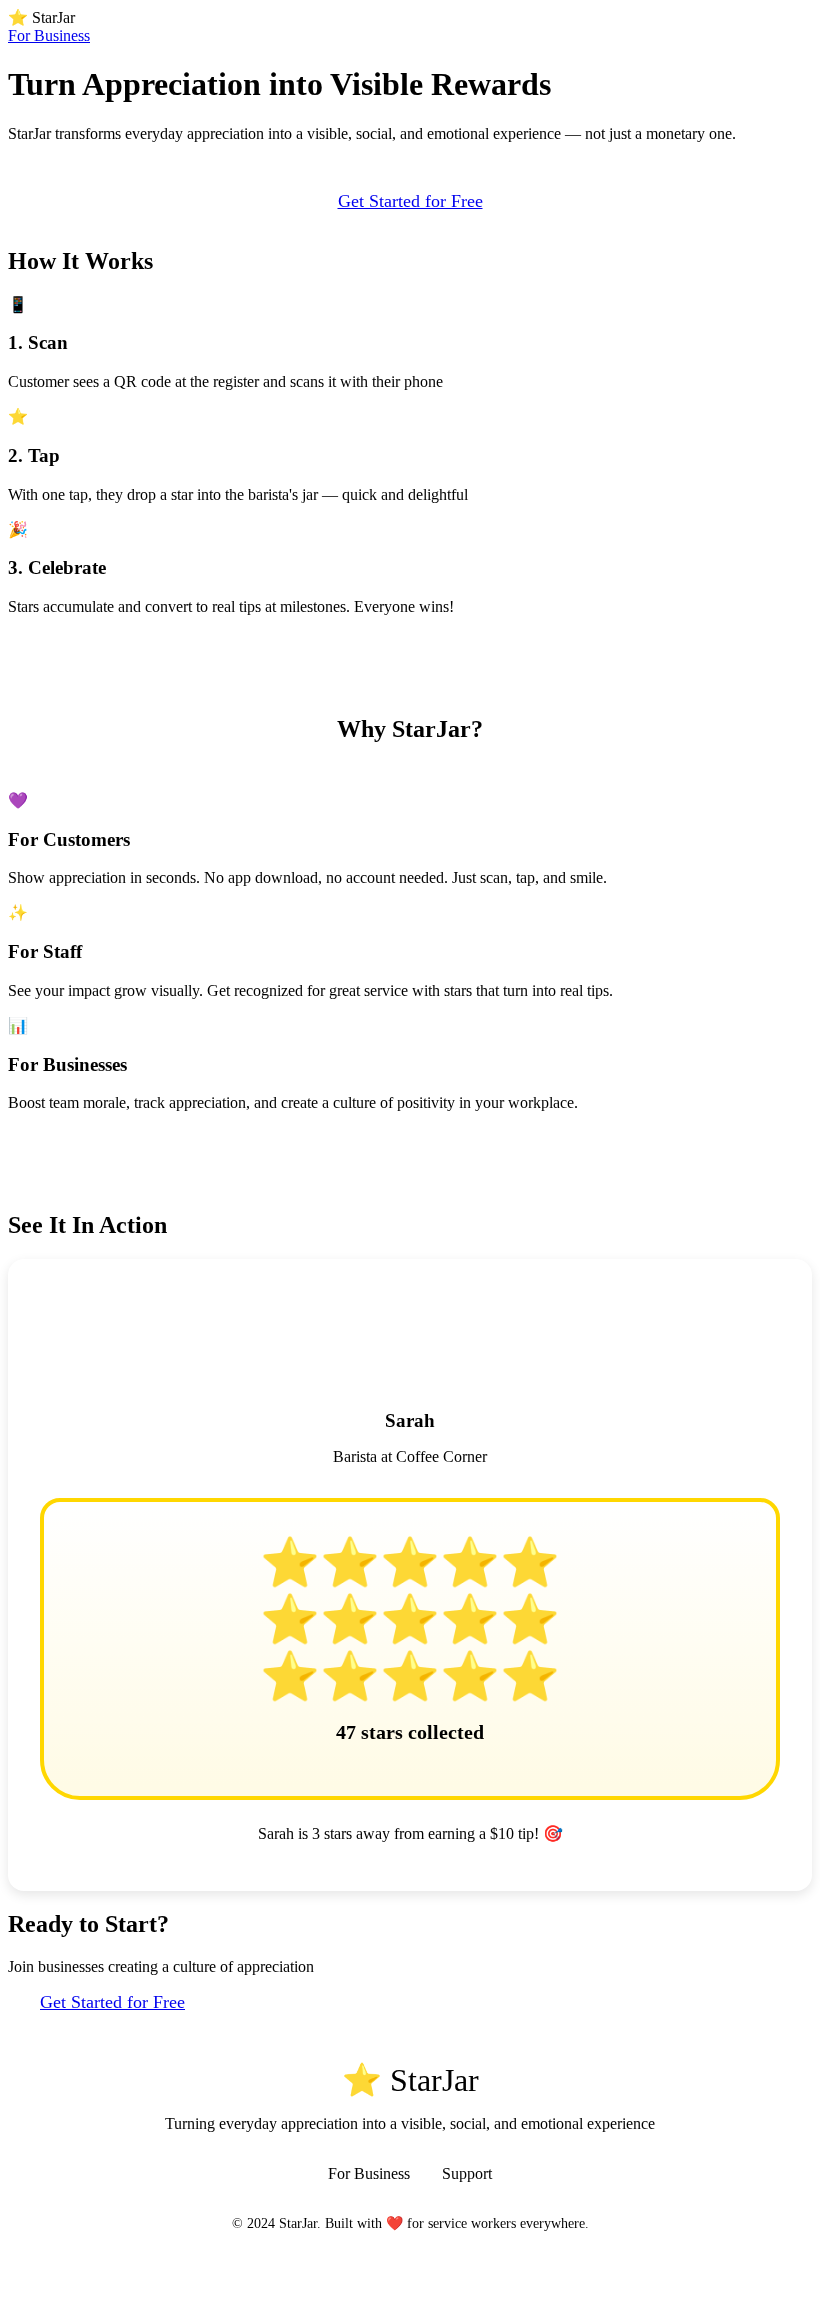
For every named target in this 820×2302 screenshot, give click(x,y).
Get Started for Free (410, 201)
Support (467, 2173)
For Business (49, 35)
